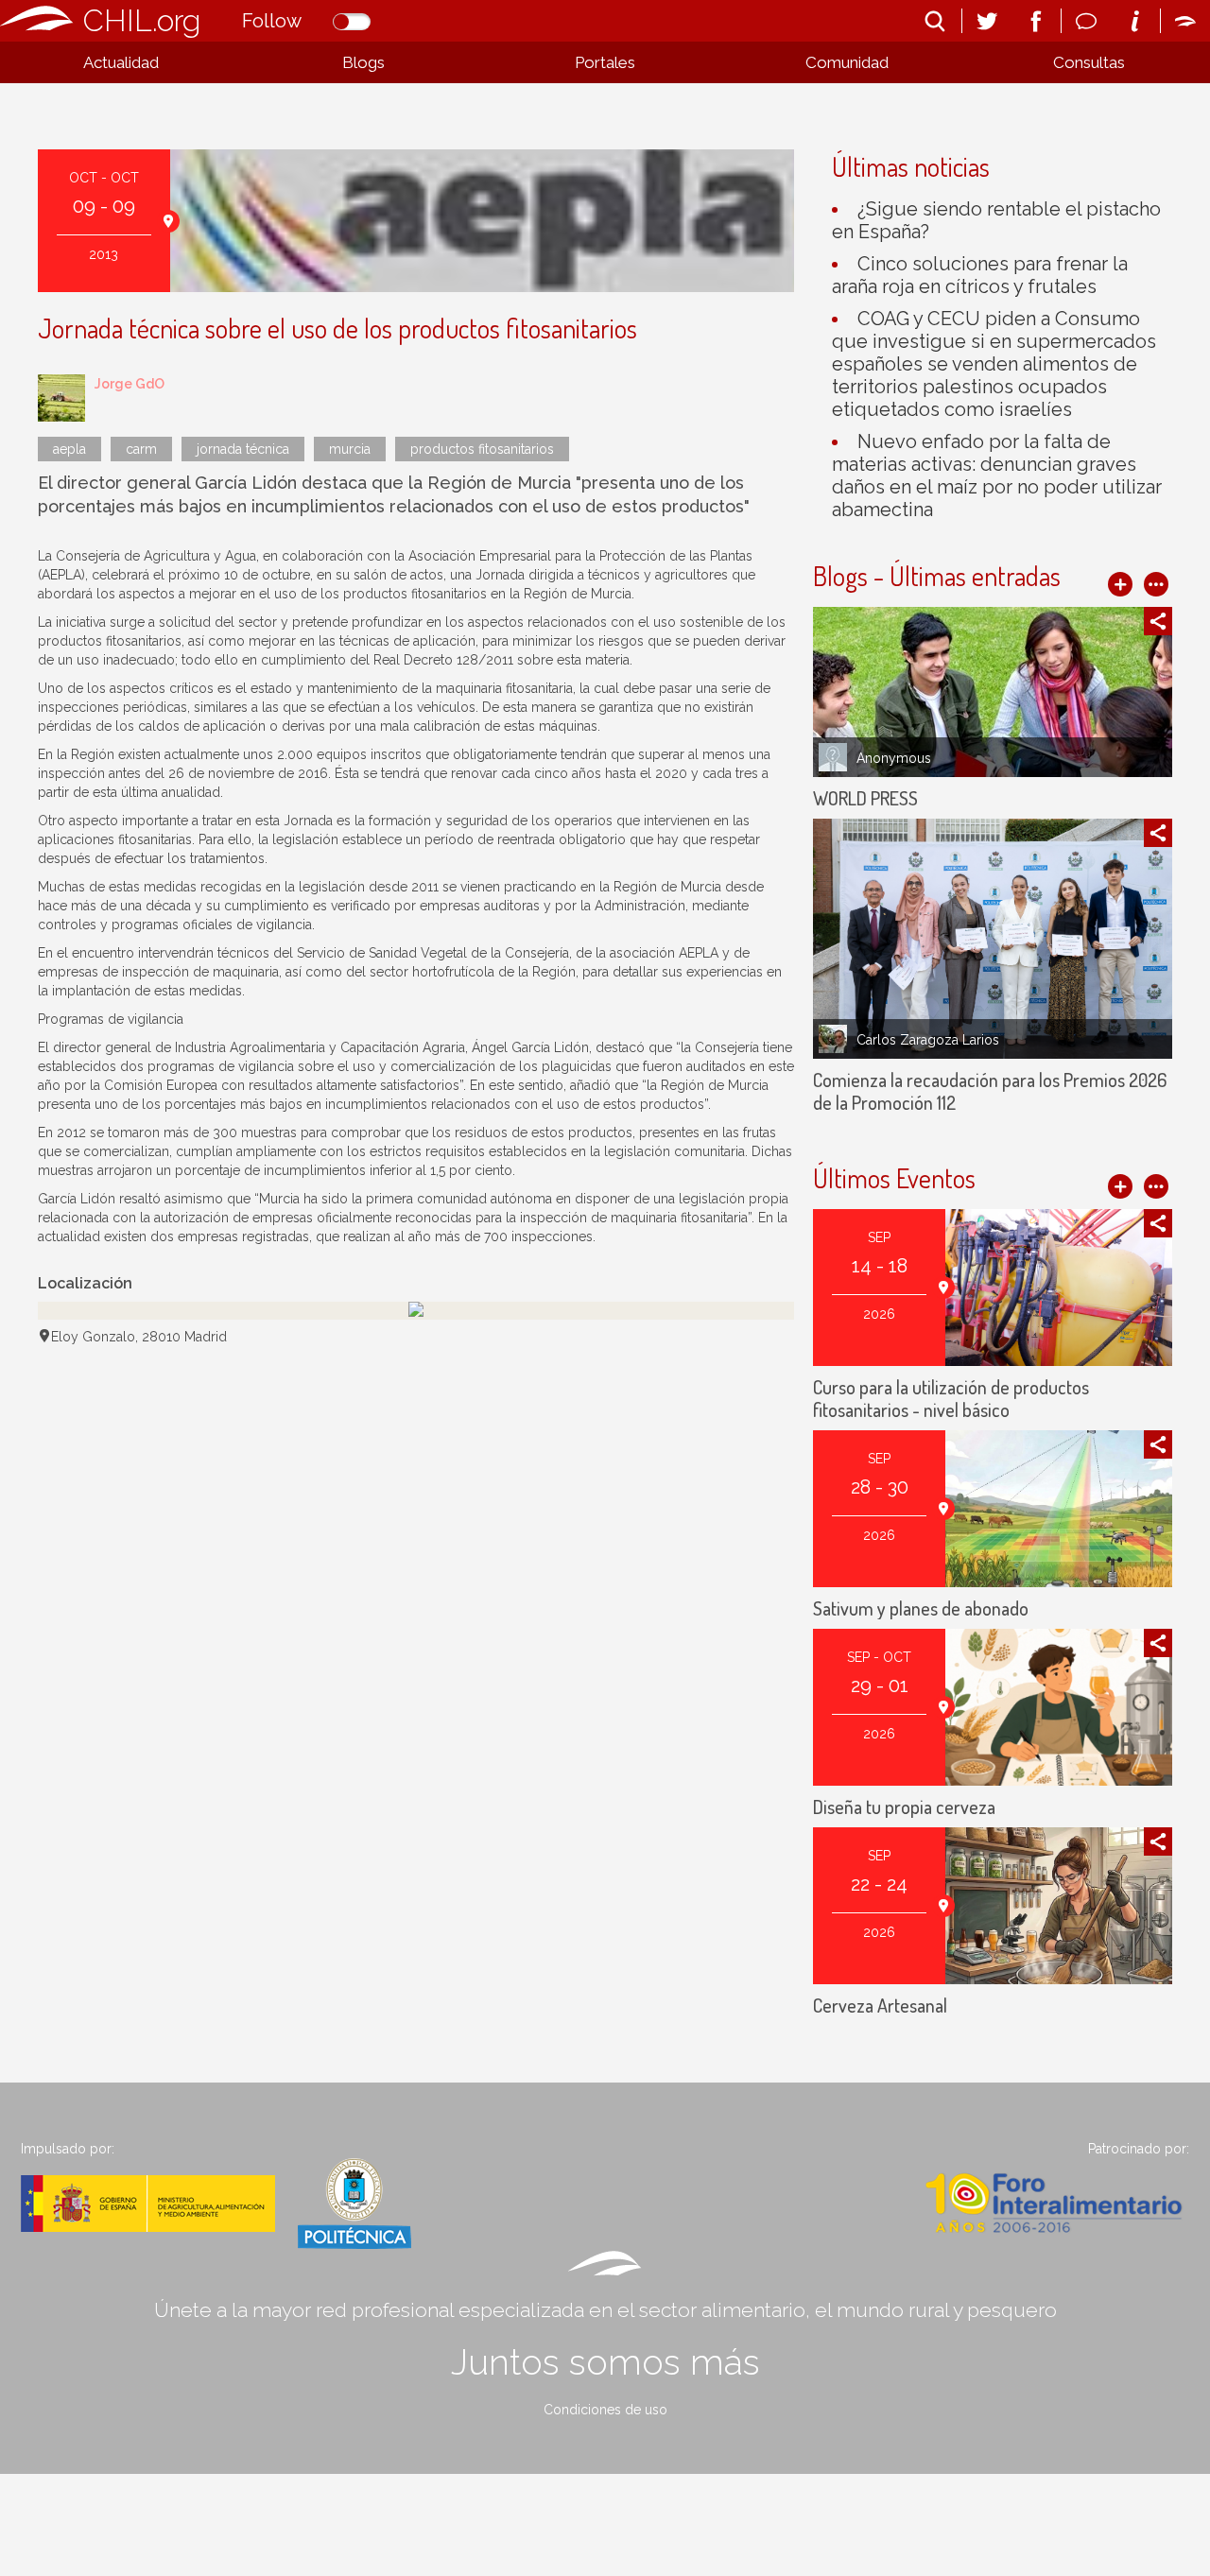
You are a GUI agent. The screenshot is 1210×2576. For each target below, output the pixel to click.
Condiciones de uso (605, 2410)
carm (141, 449)
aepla (69, 449)
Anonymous (894, 758)
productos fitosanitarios (482, 449)
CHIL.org (142, 20)
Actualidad (121, 62)
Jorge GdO (130, 384)
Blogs (363, 62)
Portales (605, 62)
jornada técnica (243, 449)
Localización (85, 1283)
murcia (350, 449)
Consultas (1089, 62)
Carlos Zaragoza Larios (928, 1040)
